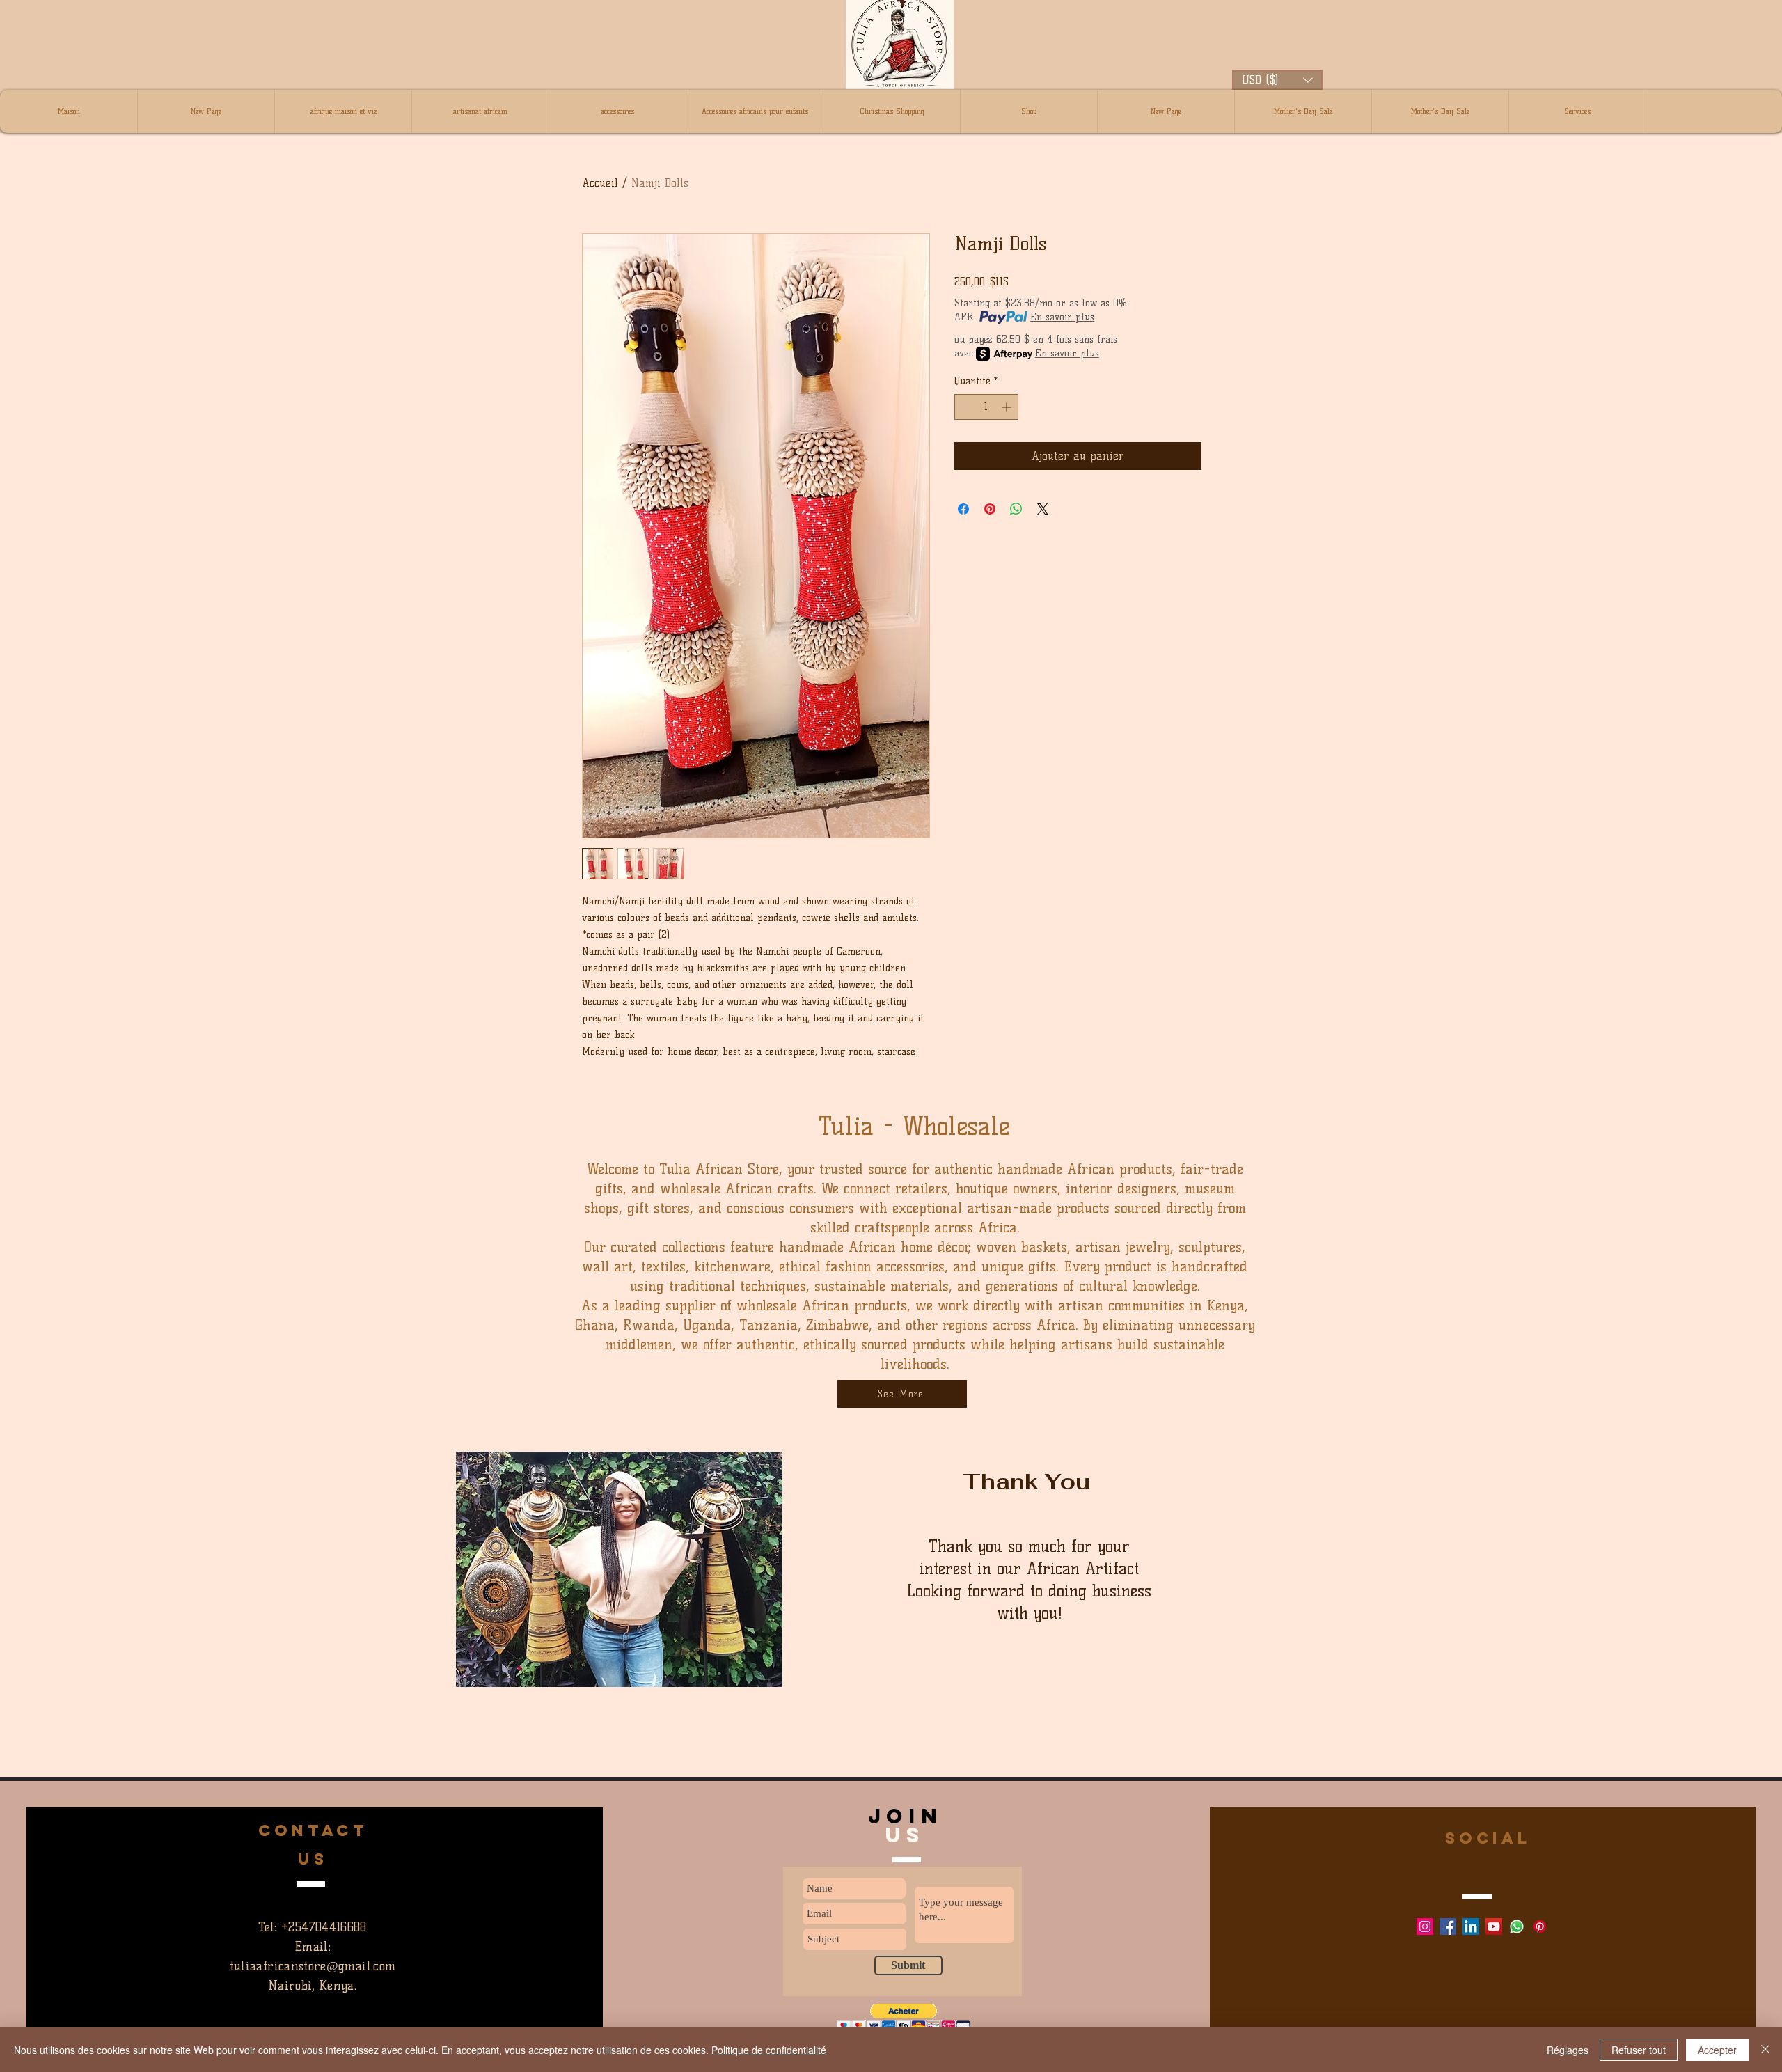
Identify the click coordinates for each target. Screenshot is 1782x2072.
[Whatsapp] (1517, 1926)
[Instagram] (1425, 1926)
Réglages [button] (1568, 2050)
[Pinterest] (1540, 1926)
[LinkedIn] (1471, 1926)
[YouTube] (1494, 1926)
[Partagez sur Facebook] (963, 509)
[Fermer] (1765, 2050)
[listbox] (1277, 80)
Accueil (600, 183)
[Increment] (1008, 407)
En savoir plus (1062, 317)
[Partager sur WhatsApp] (1016, 509)
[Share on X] (1043, 509)
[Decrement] (965, 407)
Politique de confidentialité (769, 2050)
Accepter (1717, 2050)
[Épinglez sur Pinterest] (990, 509)
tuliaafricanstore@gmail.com (313, 1966)
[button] (1277, 80)
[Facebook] (1448, 1926)
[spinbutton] (986, 407)
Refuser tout (1639, 2050)
